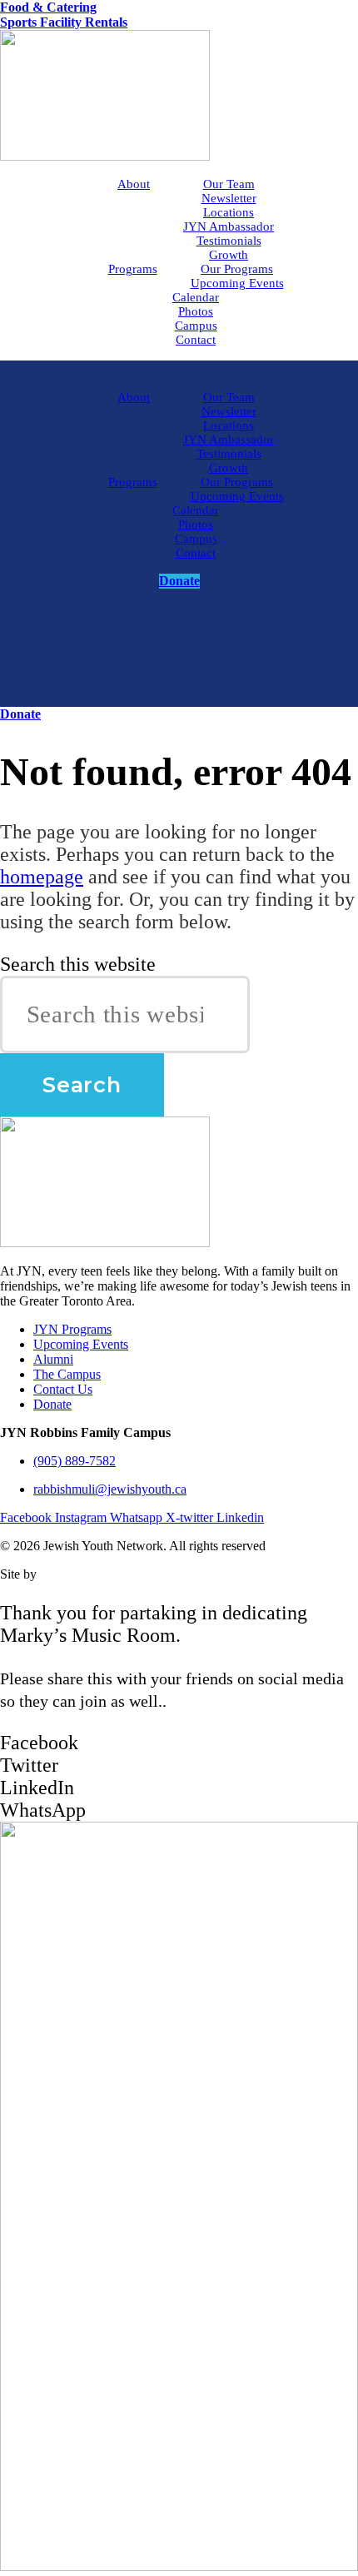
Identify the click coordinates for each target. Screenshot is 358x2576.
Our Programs (237, 269)
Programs (133, 269)
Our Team (229, 184)
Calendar (196, 297)
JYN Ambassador (229, 226)
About (134, 184)
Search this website (78, 964)
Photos (196, 311)
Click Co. (65, 1574)
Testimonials (229, 241)
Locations (229, 212)
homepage (42, 877)
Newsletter (229, 198)
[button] (179, 1743)
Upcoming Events (237, 283)
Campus (196, 326)
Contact (196, 340)
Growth (229, 255)
